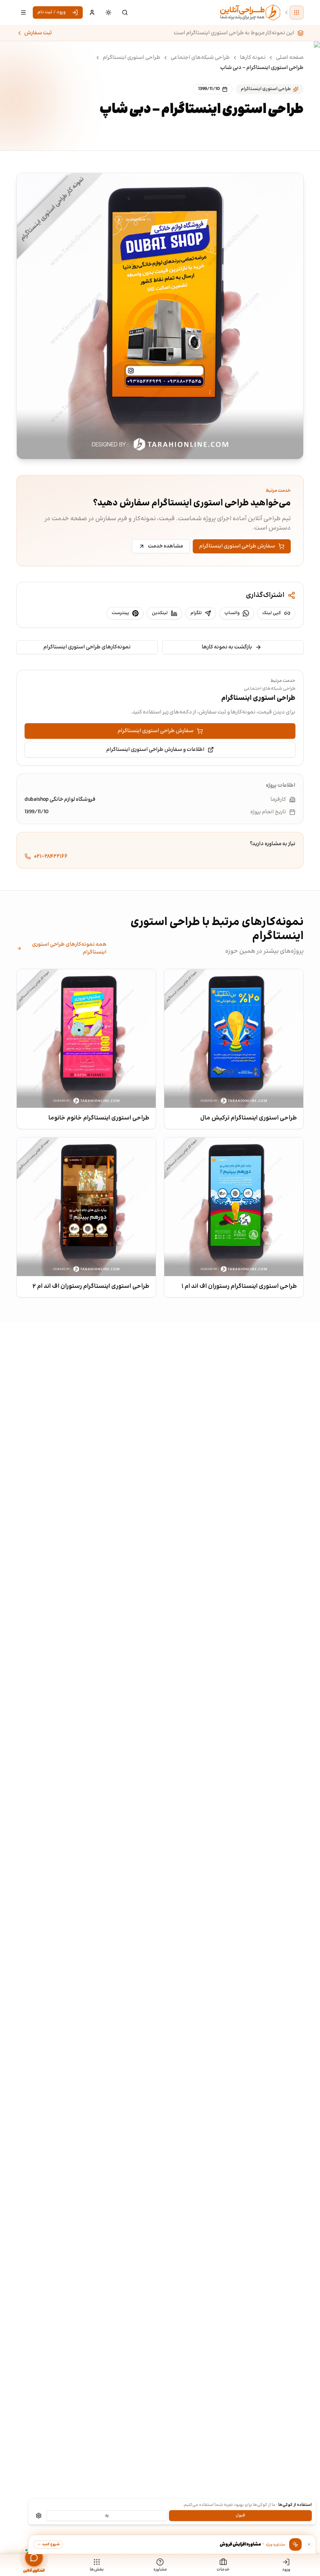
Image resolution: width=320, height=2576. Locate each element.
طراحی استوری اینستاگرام (132, 58)
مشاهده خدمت (165, 546)
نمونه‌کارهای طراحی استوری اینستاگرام (87, 647)
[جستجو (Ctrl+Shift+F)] (125, 12)
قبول (240, 2515)
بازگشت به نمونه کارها (227, 647)
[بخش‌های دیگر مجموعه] (297, 12)
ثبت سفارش (38, 33)
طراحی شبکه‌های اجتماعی (200, 58)
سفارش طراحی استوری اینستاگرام (237, 546)
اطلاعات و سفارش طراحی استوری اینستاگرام (155, 750)
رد (107, 2515)
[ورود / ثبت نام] (92, 12)
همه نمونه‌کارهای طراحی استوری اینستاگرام (69, 948)
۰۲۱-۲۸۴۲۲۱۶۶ (51, 856)
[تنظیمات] (39, 2516)
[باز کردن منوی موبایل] (23, 12)
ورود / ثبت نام (52, 12)
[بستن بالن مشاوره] (309, 2544)
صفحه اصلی (290, 58)
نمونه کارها (253, 58)
